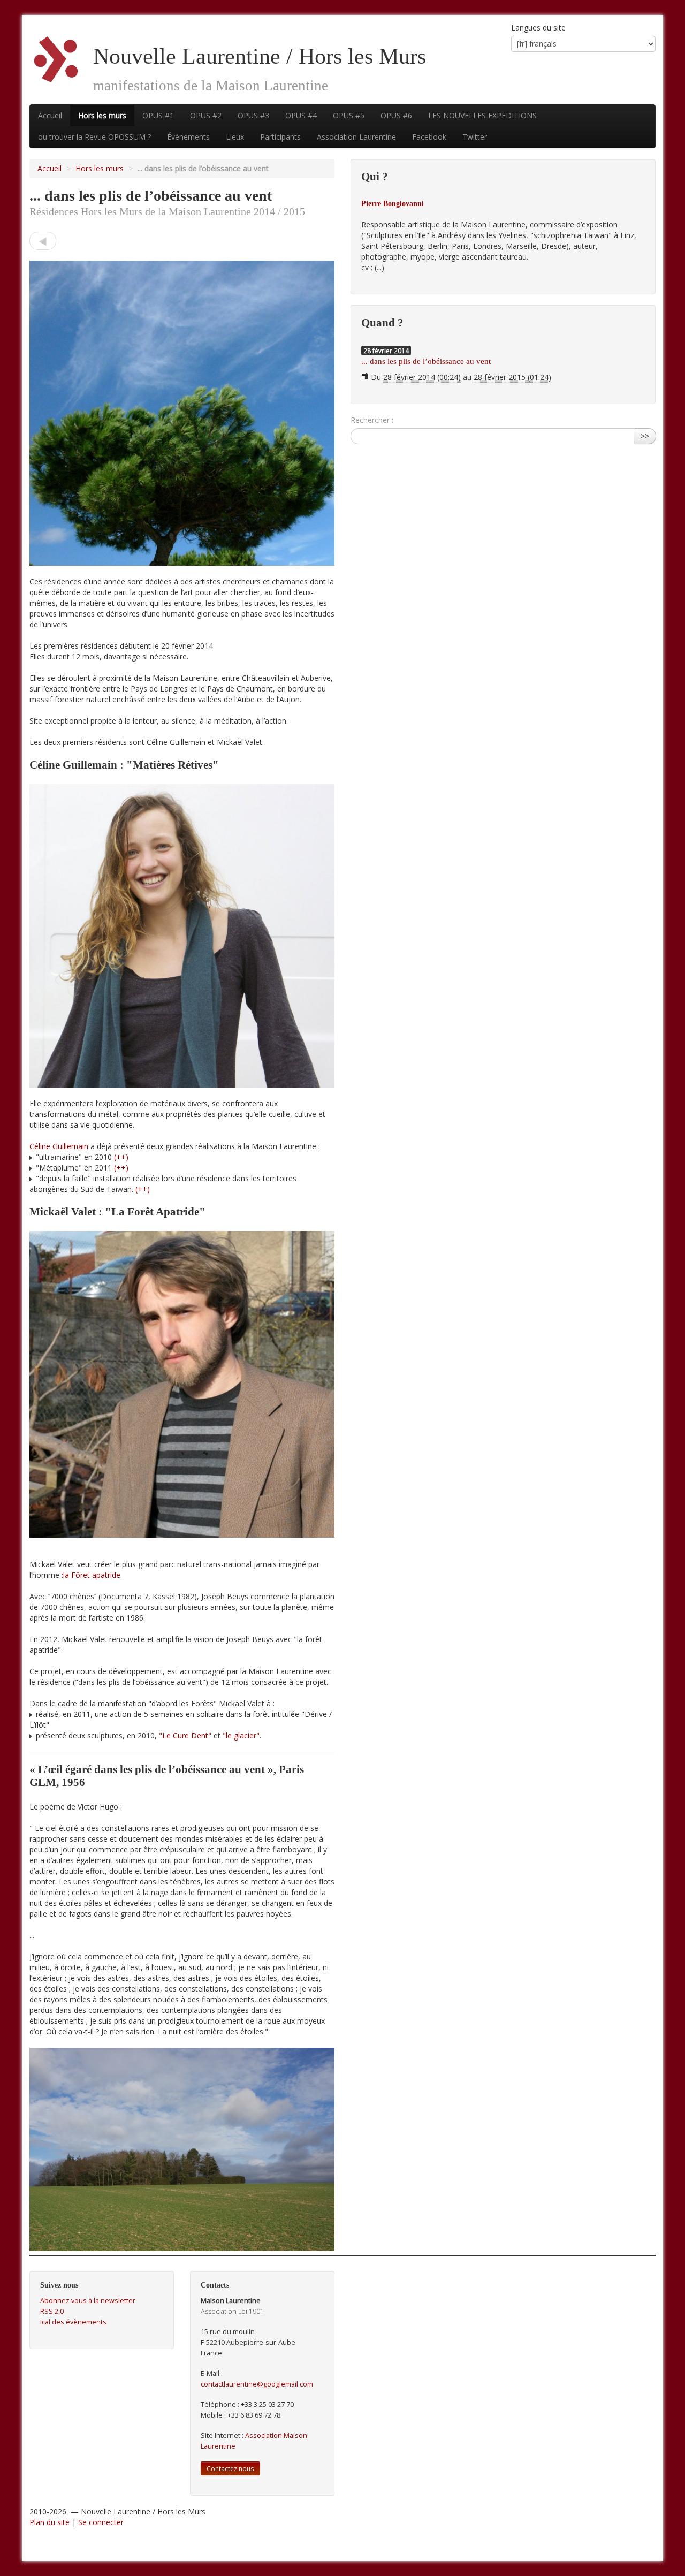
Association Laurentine (356, 137)
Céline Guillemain (59, 1146)
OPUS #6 (396, 115)
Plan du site (50, 2522)
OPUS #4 (301, 115)
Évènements (188, 137)
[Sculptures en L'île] (43, 241)
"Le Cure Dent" (185, 1735)
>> (645, 436)
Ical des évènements (73, 2322)
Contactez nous (230, 2468)
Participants (280, 137)
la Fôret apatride (92, 1575)
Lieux (235, 137)
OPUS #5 (349, 115)
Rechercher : (372, 420)
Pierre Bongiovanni (393, 204)
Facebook (429, 137)
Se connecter (101, 2522)
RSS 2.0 (52, 2311)
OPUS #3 (253, 115)
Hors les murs (102, 115)
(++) (121, 1157)
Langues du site (538, 28)
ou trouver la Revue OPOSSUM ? (94, 137)
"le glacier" (241, 1735)
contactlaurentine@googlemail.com (257, 2384)
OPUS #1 (158, 115)
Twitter (475, 137)
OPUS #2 (206, 115)
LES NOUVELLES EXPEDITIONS (482, 115)
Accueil (50, 115)
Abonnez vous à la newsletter (88, 2301)
